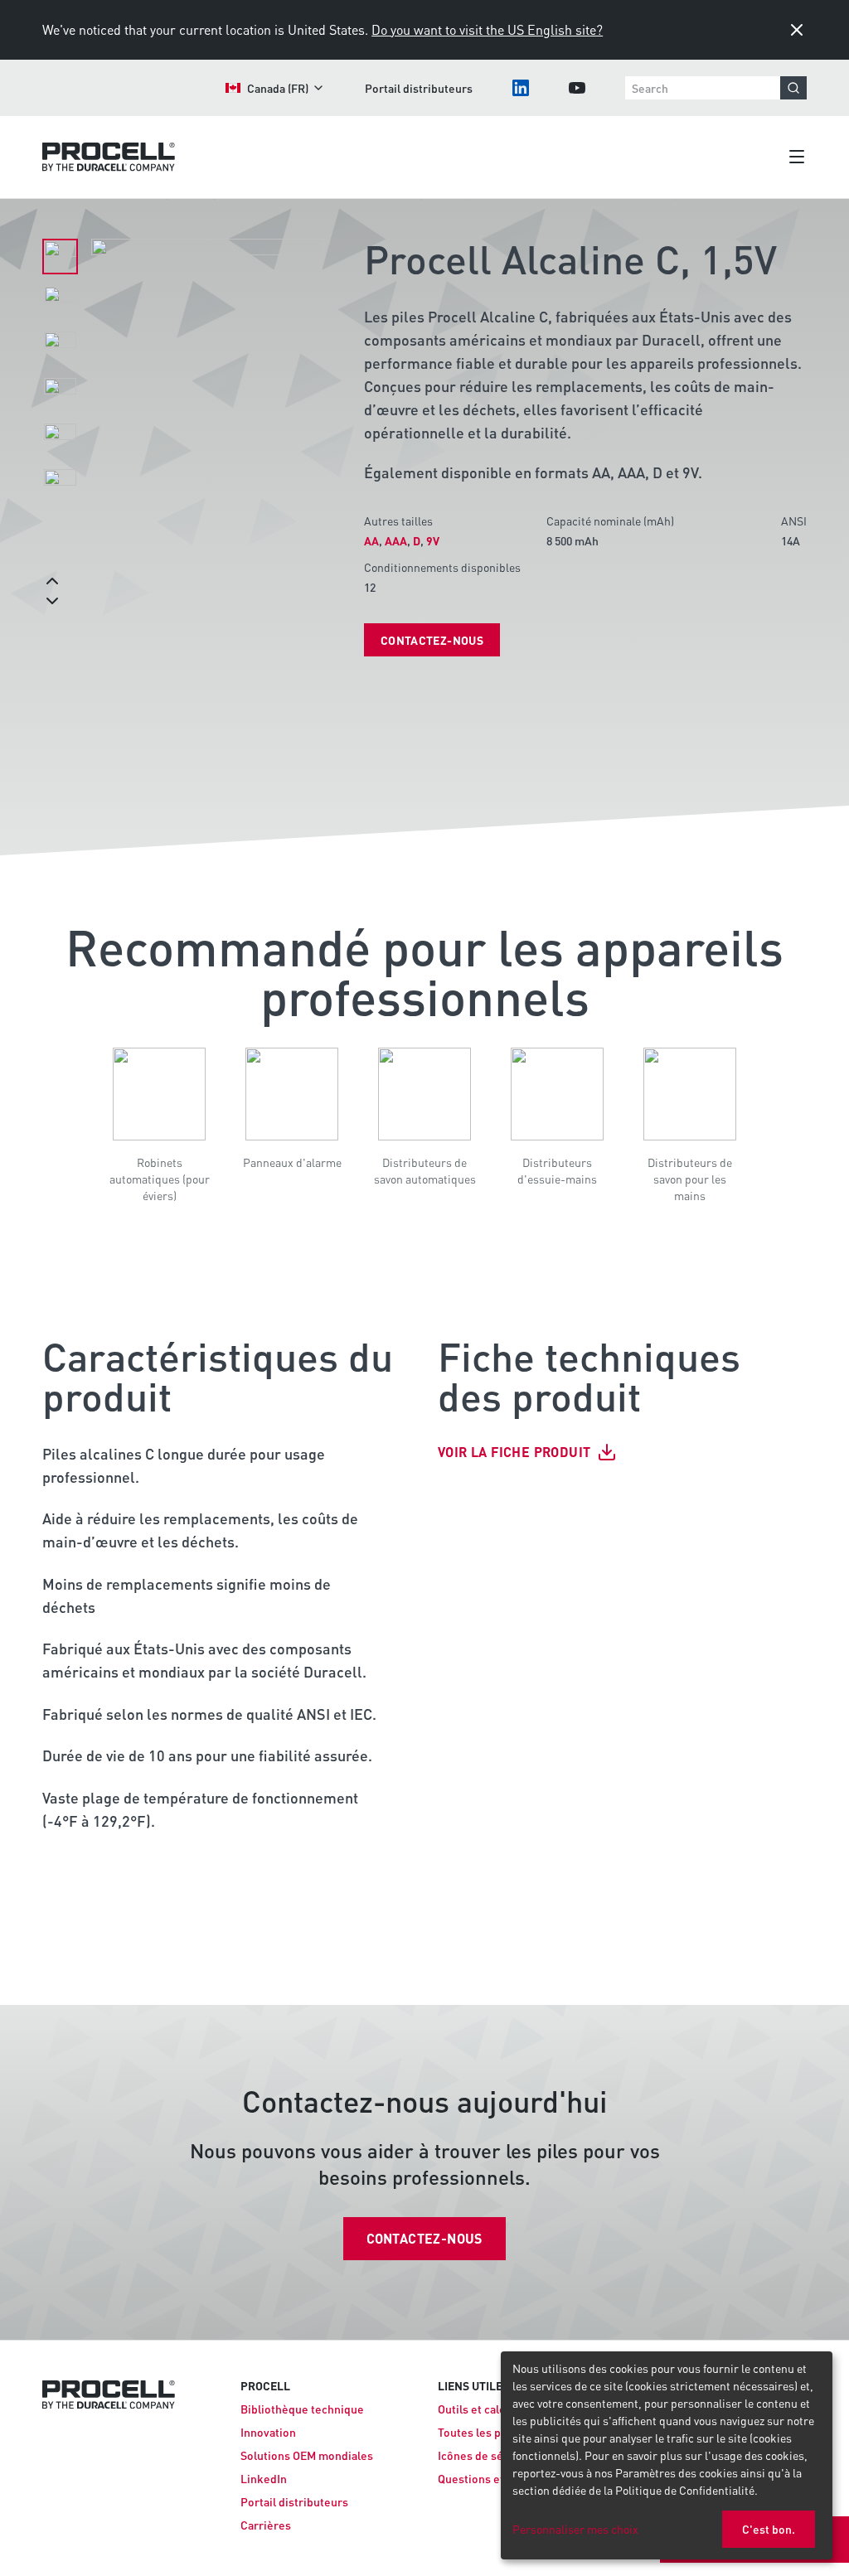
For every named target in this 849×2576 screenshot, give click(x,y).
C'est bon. (769, 2529)
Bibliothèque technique (302, 2409)
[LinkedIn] (521, 88)
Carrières (266, 2525)
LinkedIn (264, 2478)
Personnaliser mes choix (575, 2529)
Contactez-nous (432, 640)
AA (371, 540)
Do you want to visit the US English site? (487, 29)
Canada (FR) (278, 88)
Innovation (268, 2432)
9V (433, 540)
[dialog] (667, 2455)
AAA (396, 540)
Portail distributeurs (419, 88)
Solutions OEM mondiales (307, 2455)
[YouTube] (577, 88)
